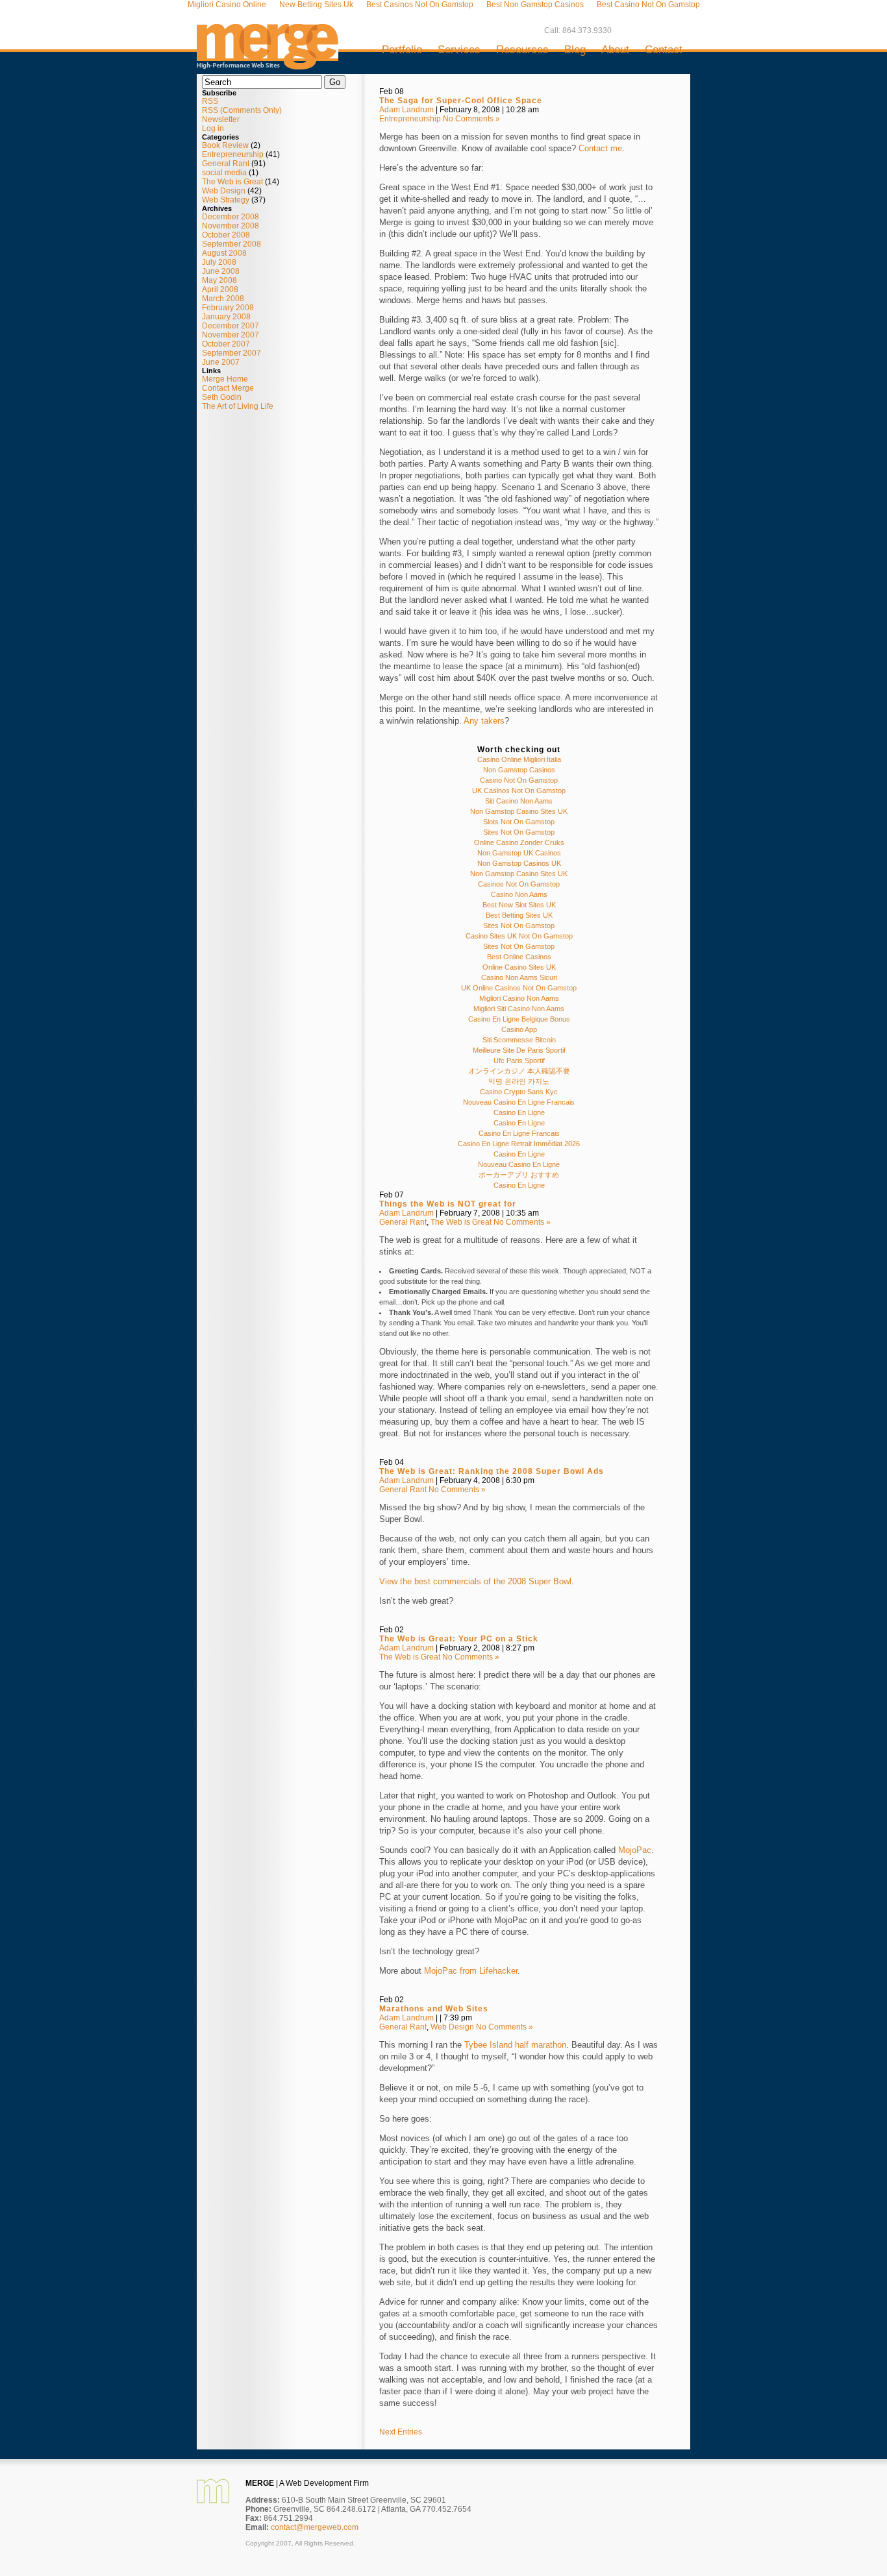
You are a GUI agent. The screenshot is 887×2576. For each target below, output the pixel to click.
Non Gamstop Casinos (519, 770)
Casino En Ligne (519, 1112)
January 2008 (226, 317)
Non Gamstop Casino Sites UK (519, 811)
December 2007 (231, 326)
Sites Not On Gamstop (519, 832)
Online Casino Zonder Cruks (519, 842)
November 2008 (231, 226)
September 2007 (231, 353)
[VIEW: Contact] (213, 2501)
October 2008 (226, 235)
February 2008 (228, 308)
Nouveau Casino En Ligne (519, 1164)
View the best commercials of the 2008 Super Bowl (475, 1581)
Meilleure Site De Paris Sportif (519, 1050)
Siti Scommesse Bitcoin (519, 1040)
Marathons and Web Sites (434, 2009)
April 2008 (220, 289)
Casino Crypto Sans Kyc (519, 1092)
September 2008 (231, 244)
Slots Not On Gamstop (519, 822)
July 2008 (219, 262)
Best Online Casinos (519, 957)
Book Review (225, 145)
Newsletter (221, 119)
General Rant (226, 164)
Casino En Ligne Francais (519, 1133)
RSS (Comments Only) (242, 110)
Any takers (484, 721)
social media (224, 173)
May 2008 (219, 280)
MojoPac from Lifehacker (471, 1971)
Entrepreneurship (233, 154)
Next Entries (401, 2432)
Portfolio (402, 50)
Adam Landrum (406, 110)
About (615, 50)
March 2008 (223, 299)
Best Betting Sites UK (519, 915)
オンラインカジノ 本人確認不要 (519, 1071)
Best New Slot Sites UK (519, 905)
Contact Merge (228, 388)
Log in (213, 129)
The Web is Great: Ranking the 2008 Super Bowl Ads (492, 1471)
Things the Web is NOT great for (448, 1204)
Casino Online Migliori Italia (519, 759)
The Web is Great (232, 182)
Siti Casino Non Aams (519, 801)
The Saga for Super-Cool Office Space (461, 101)
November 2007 (231, 335)
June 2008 (221, 271)
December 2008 (231, 217)
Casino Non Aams (519, 894)
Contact (664, 50)
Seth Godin (222, 397)
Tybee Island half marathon (515, 2045)
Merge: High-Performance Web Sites (268, 42)
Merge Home (225, 379)
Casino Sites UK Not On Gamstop (519, 936)
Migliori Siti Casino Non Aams (519, 1009)
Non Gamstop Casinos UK (519, 863)
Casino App (519, 1029)
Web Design (224, 191)
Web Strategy (226, 200)
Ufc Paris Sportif (519, 1061)
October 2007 (226, 344)
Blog (575, 50)
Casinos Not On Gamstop (519, 884)
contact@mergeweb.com (315, 2527)
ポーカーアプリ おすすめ (519, 1175)
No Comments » (471, 119)
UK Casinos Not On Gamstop (519, 791)
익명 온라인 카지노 (519, 1081)
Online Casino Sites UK (519, 967)
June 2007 (221, 362)
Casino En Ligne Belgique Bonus (519, 1019)
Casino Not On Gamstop (519, 780)
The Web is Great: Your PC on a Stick (459, 1639)
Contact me (600, 148)
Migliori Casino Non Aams (519, 998)
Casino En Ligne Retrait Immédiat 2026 (519, 1144)
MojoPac (635, 1850)
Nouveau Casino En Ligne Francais (519, 1102)
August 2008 (224, 253)
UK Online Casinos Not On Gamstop (519, 988)
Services (459, 50)
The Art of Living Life (238, 406)
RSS (210, 101)
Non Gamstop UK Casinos (519, 853)
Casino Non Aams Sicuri (519, 977)
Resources (522, 50)
